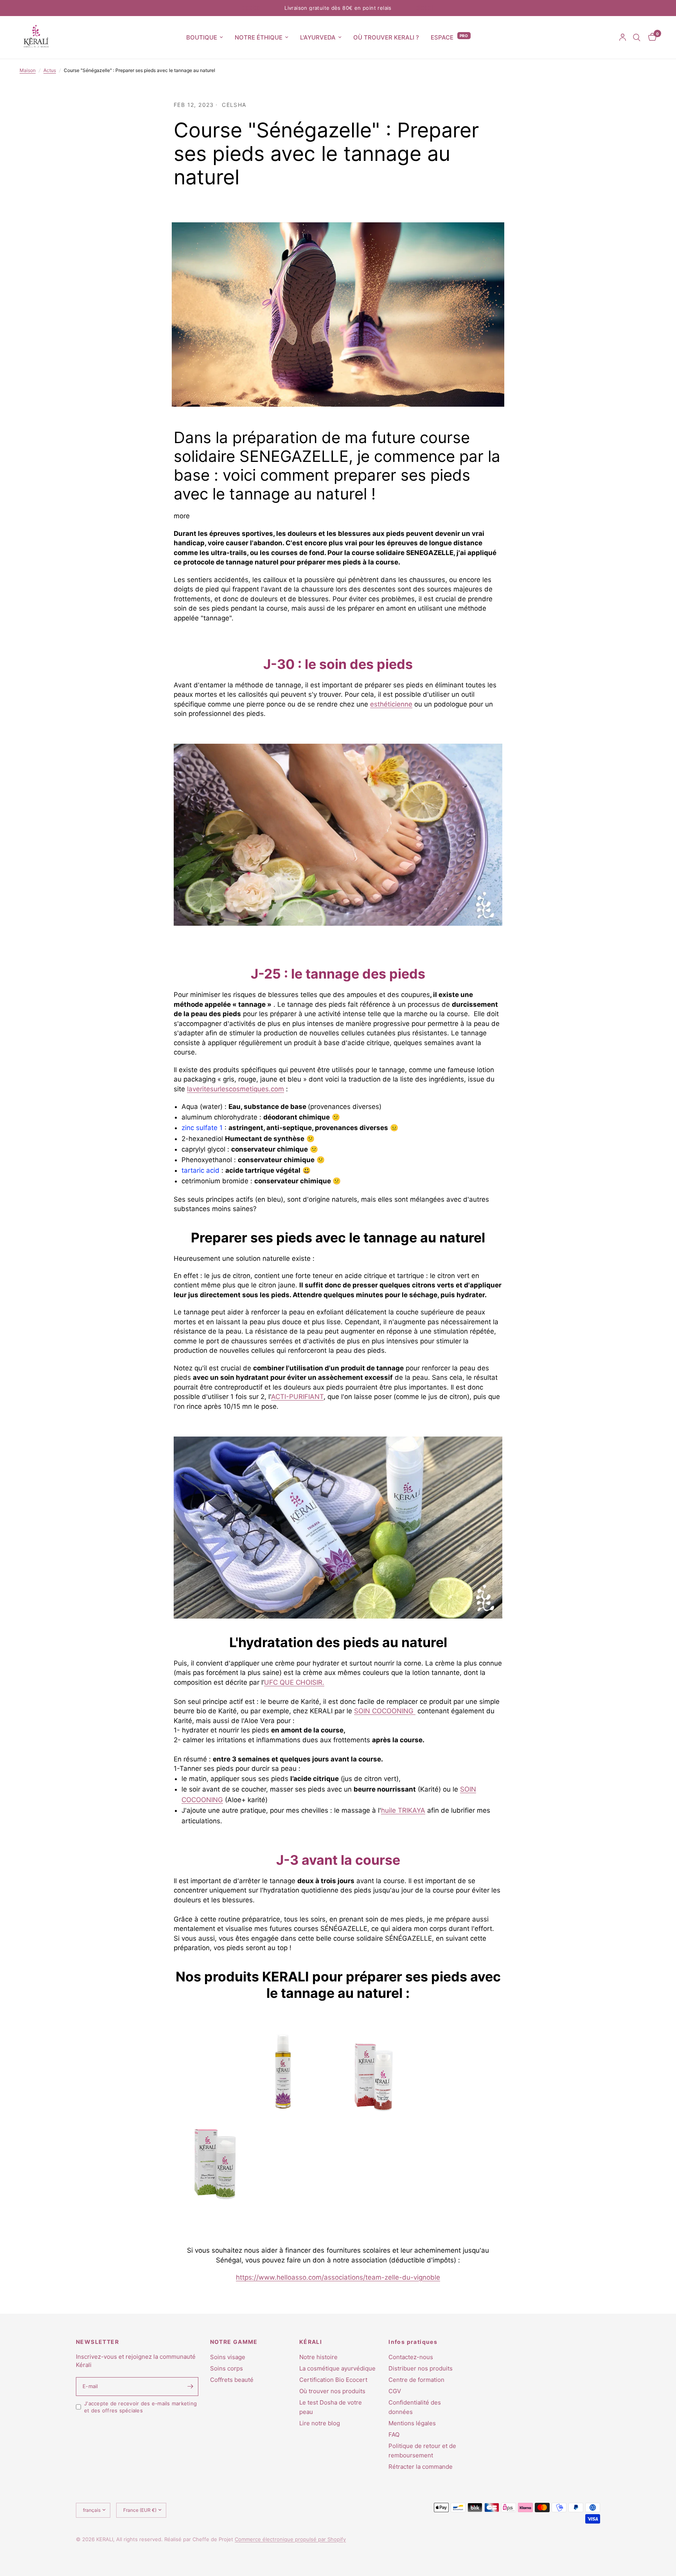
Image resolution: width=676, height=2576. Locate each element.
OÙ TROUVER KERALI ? (386, 37)
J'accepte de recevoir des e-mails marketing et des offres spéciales (140, 2407)
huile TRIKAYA (403, 1810)
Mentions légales (412, 2423)
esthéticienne (391, 704)
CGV (395, 2391)
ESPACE (442, 37)
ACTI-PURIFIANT (297, 1397)
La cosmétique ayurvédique (337, 2368)
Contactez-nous (411, 2357)
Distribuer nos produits (421, 2368)
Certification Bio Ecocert (333, 2380)
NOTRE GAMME (234, 2342)
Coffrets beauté (232, 2380)
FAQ (394, 2434)
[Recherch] (637, 37)
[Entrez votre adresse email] (191, 2387)
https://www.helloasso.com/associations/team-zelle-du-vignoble (338, 2277)
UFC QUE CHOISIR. (294, 1682)
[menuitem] (205, 38)
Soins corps (227, 2368)
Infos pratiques (413, 2342)
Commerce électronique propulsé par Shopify (290, 2539)
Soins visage (228, 2357)
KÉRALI (311, 2342)
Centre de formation (416, 2380)
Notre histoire (318, 2357)
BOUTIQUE (202, 37)
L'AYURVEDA (318, 37)
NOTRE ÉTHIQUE (259, 37)
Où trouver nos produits (332, 2391)
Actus (50, 70)
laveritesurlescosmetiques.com (236, 1089)
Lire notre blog (320, 2423)
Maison (28, 70)
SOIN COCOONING (385, 1711)
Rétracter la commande (421, 2467)
